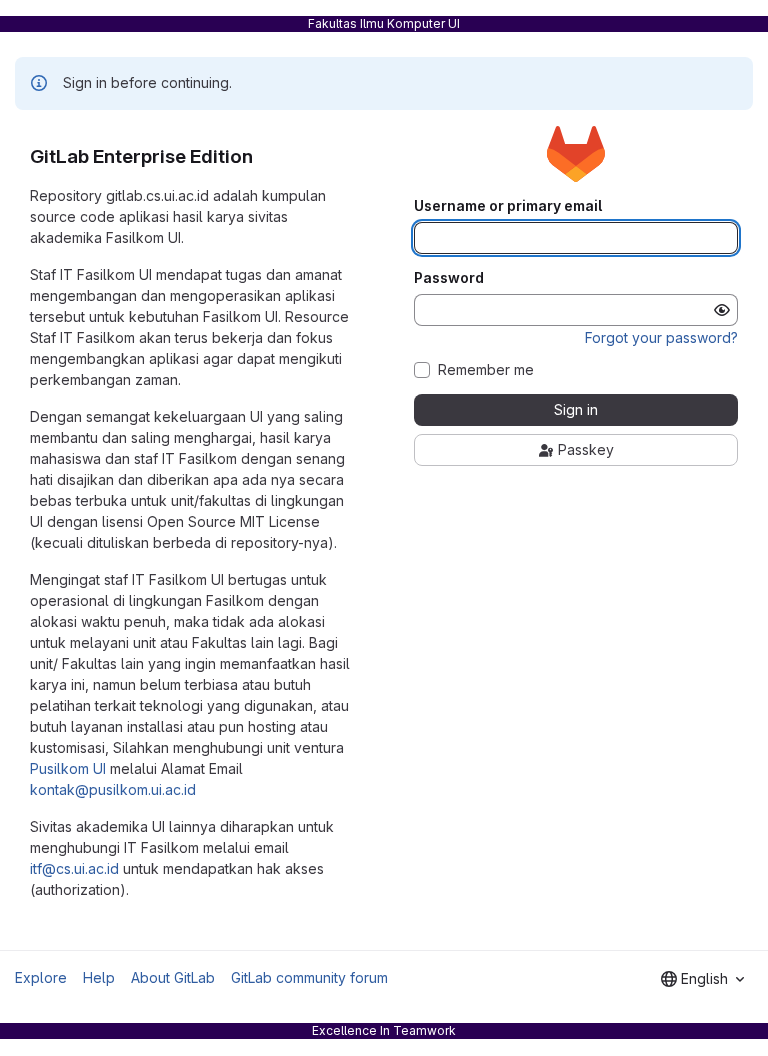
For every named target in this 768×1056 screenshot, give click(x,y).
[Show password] (722, 310)
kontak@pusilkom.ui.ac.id (113, 789)
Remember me (486, 370)
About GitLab (173, 977)
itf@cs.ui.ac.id (74, 868)
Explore (41, 977)
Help (99, 977)
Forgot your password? (661, 337)
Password (449, 278)
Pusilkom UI (68, 768)
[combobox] (702, 979)
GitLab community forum (309, 977)
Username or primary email (508, 206)
